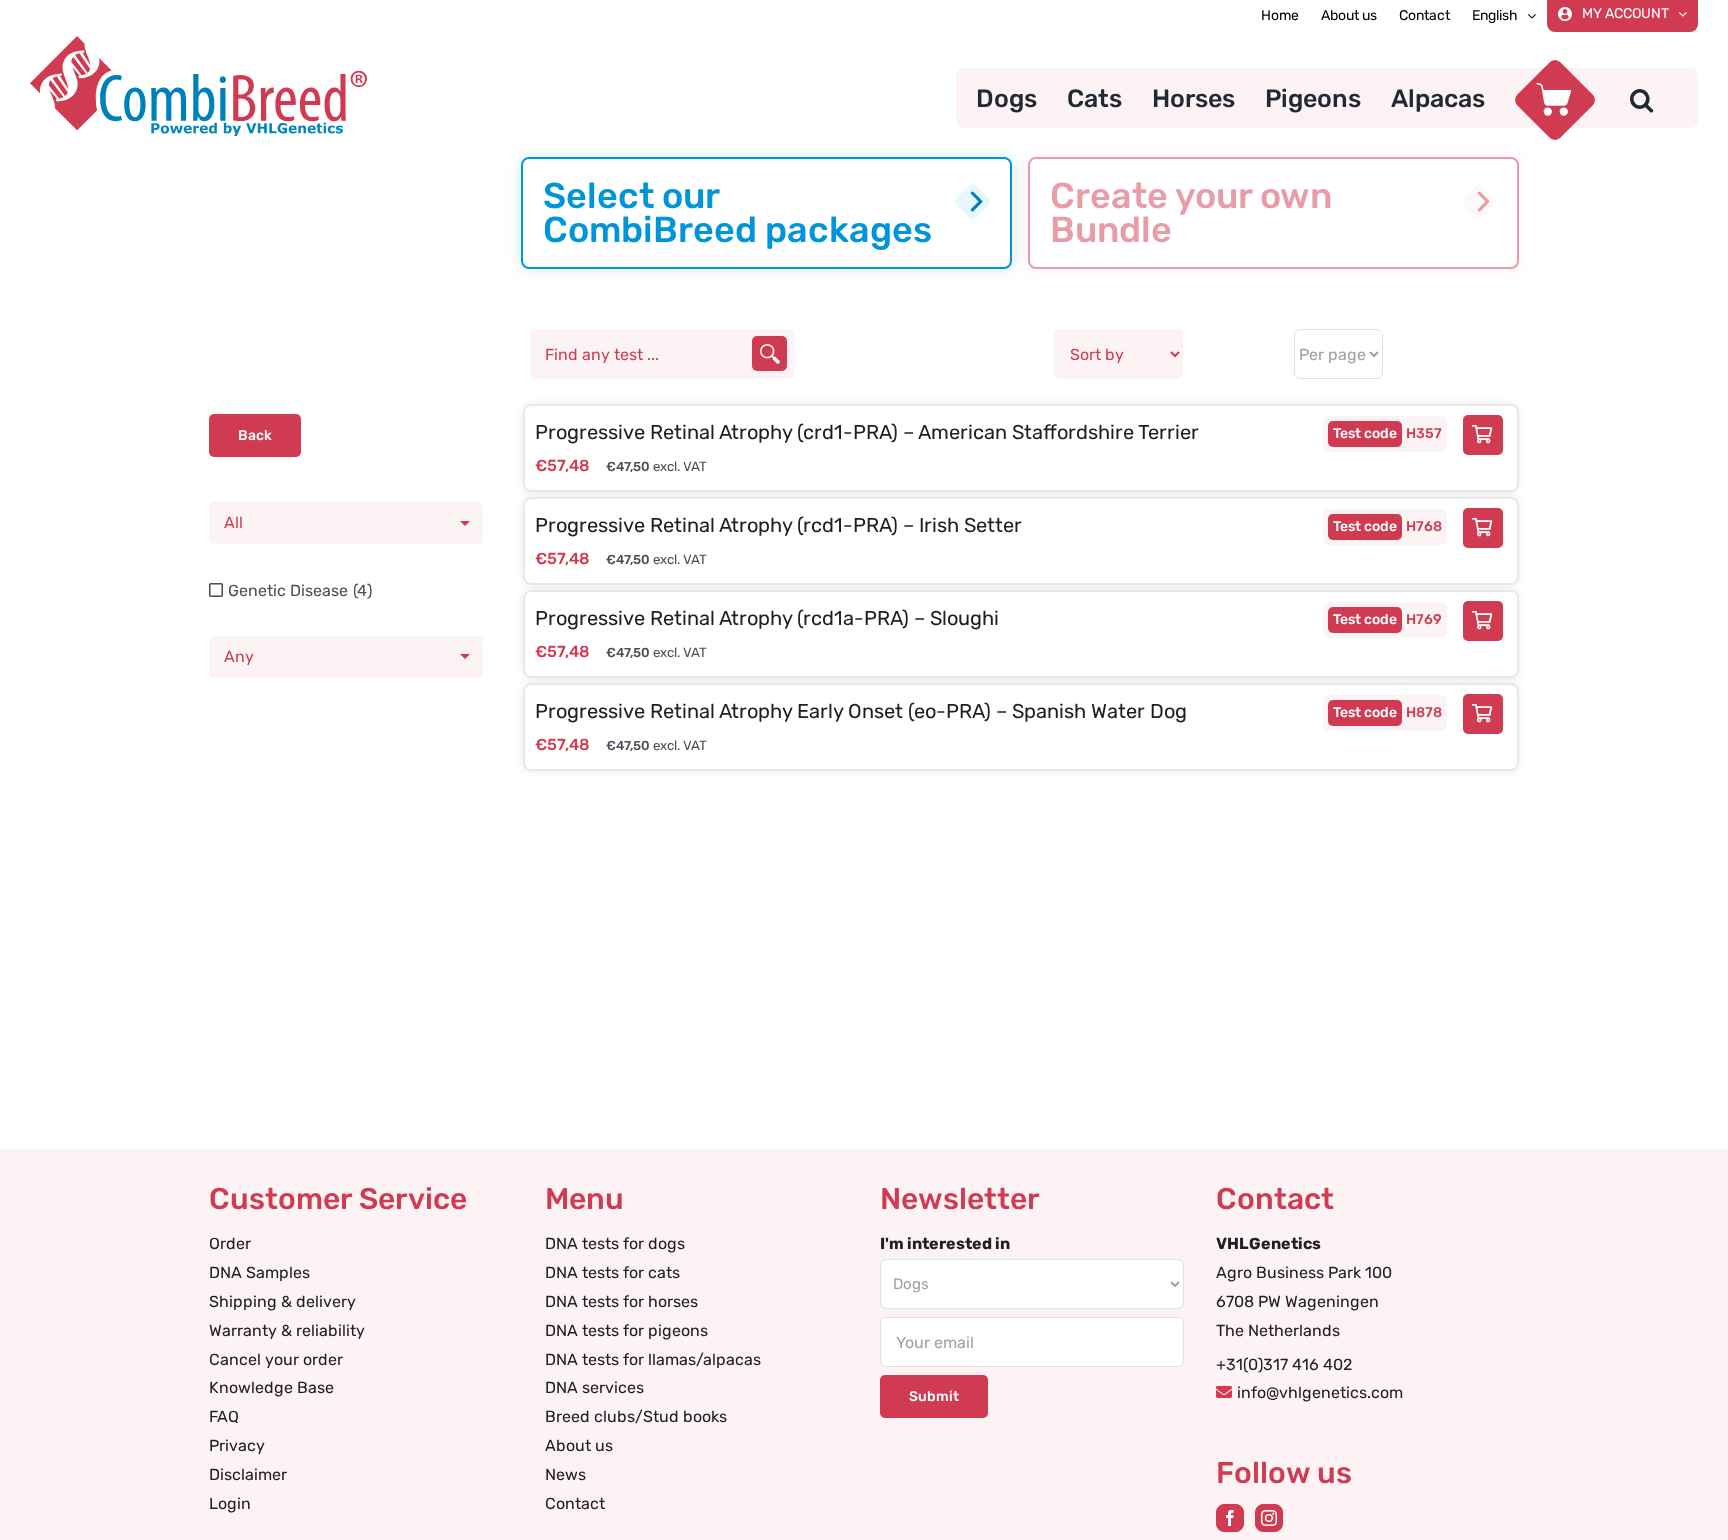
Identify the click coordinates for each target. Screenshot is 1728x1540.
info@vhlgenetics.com (1320, 1392)
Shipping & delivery (282, 1301)
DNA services (594, 1387)
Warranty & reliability (287, 1330)
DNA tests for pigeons (626, 1330)
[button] (1641, 98)
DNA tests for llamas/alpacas (653, 1359)
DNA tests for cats (612, 1272)
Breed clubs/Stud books (636, 1416)
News (565, 1474)
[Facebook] (1230, 1518)
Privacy (237, 1445)
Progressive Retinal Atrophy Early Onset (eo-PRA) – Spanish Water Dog (861, 711)
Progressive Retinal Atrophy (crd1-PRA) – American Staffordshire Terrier (867, 432)
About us (579, 1445)
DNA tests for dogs (615, 1243)
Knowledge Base (271, 1387)
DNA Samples (259, 1272)
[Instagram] (1269, 1518)
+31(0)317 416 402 (1284, 1364)
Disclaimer (248, 1474)
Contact (575, 1503)
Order (230, 1243)
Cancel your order (276, 1359)
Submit (934, 1396)
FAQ (224, 1416)
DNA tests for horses (621, 1301)
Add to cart (1488, 435)
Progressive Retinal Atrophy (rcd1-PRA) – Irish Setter (778, 525)
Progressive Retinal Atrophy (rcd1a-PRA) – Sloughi (767, 618)
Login (230, 1503)
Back (255, 435)
